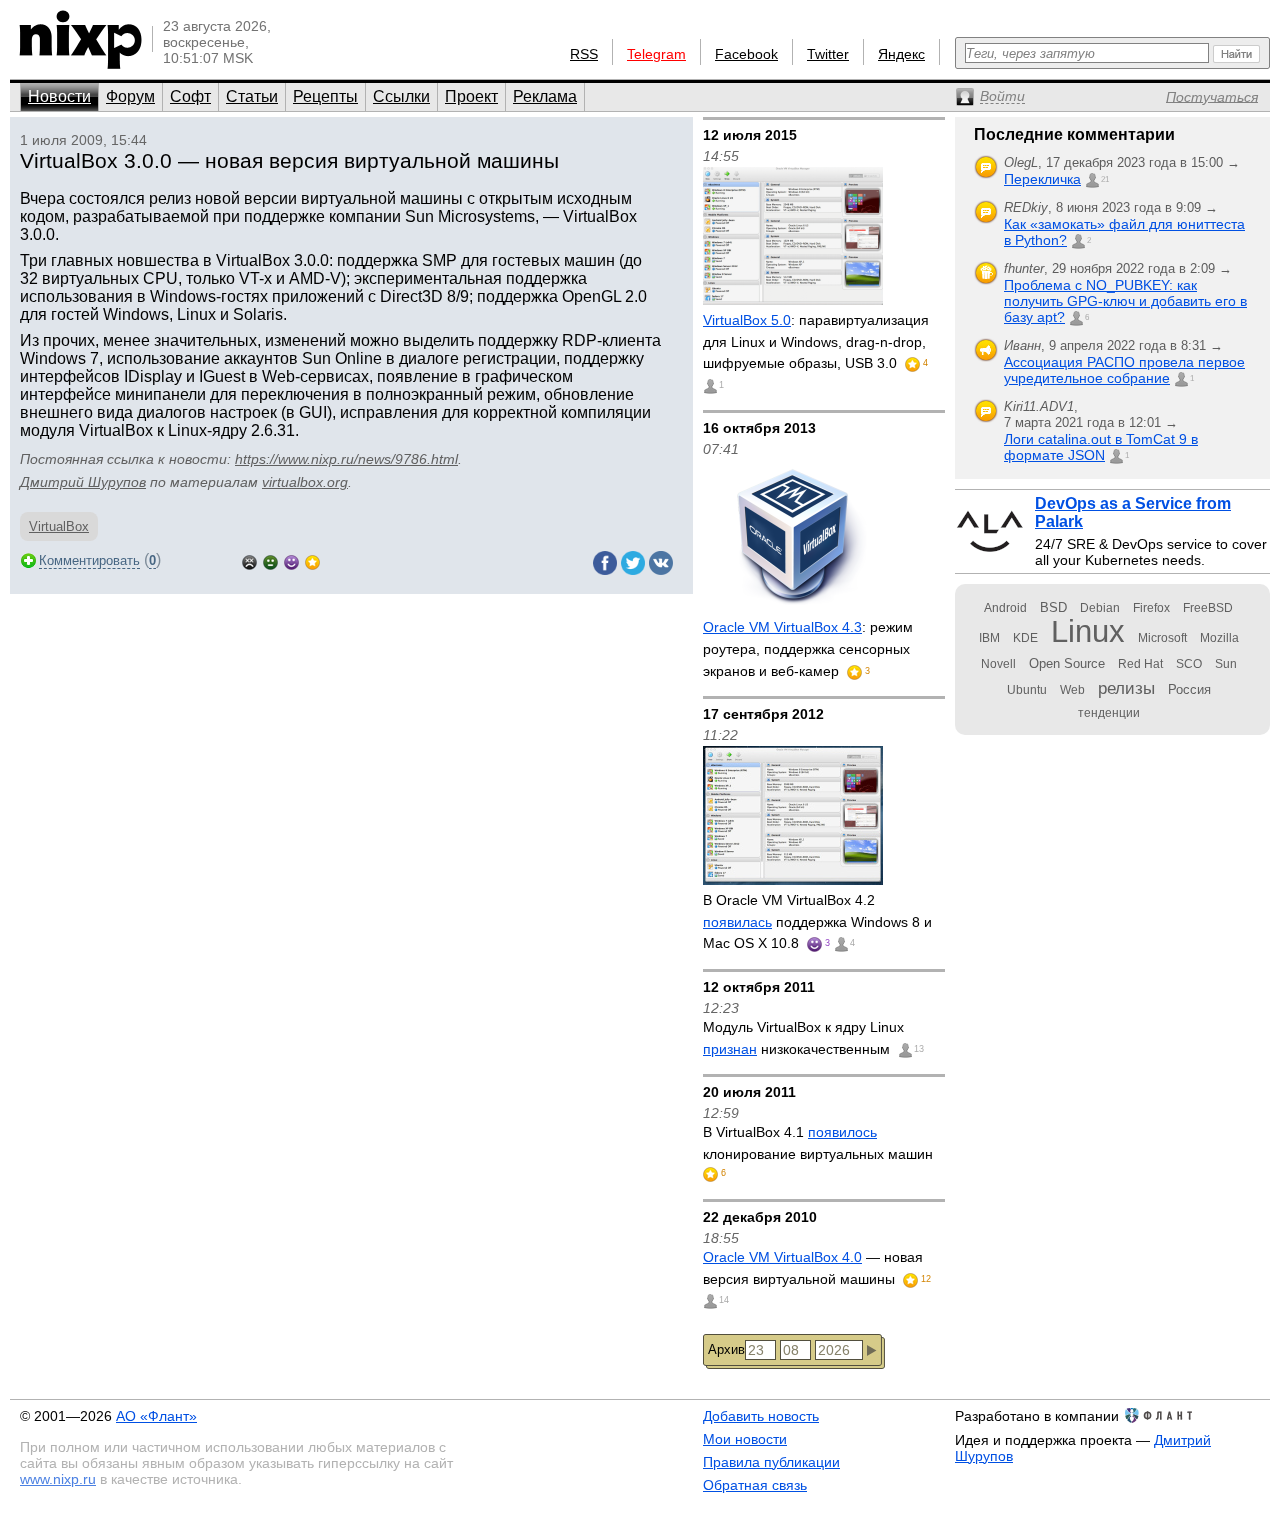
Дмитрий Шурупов (83, 482)
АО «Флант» (156, 1416)
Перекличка (1042, 179)
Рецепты (325, 96)
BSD (1053, 607)
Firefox (1151, 608)
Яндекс (901, 54)
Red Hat (1140, 664)
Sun (1226, 664)
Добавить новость (761, 1416)
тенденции (1109, 713)
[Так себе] (270, 560)
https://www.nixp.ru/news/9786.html (346, 459)
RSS (584, 54)
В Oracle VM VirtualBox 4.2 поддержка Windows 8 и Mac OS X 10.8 (817, 921)
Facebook (746, 54)
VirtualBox (59, 526)
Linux (1088, 631)
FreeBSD (1208, 608)
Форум (130, 96)
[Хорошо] (291, 560)
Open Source (1067, 663)
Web (1072, 690)
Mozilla (1219, 638)
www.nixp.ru (58, 1479)
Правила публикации (771, 1462)
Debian (1100, 608)
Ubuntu (1027, 690)
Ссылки (401, 96)
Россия (1189, 689)
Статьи (252, 96)
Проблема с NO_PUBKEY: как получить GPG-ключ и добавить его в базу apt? (1125, 301)
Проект (471, 96)
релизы (1126, 688)
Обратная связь (755, 1485)
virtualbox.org (305, 482)
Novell (998, 664)
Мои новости (745, 1439)
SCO (1189, 664)
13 (919, 1049)
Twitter (828, 54)
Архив (726, 1349)
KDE (1025, 638)
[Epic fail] (249, 560)
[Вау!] (312, 560)
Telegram (656, 54)
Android (1005, 608)
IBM (989, 638)
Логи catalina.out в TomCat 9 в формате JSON (1101, 447)
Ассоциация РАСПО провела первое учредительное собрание (1124, 370)
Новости (59, 96)
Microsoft (1162, 638)
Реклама (545, 96)
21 (1105, 179)
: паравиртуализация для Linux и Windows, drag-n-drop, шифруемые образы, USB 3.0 (816, 341)
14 (724, 1300)
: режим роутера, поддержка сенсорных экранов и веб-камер (808, 648)
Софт (190, 96)
